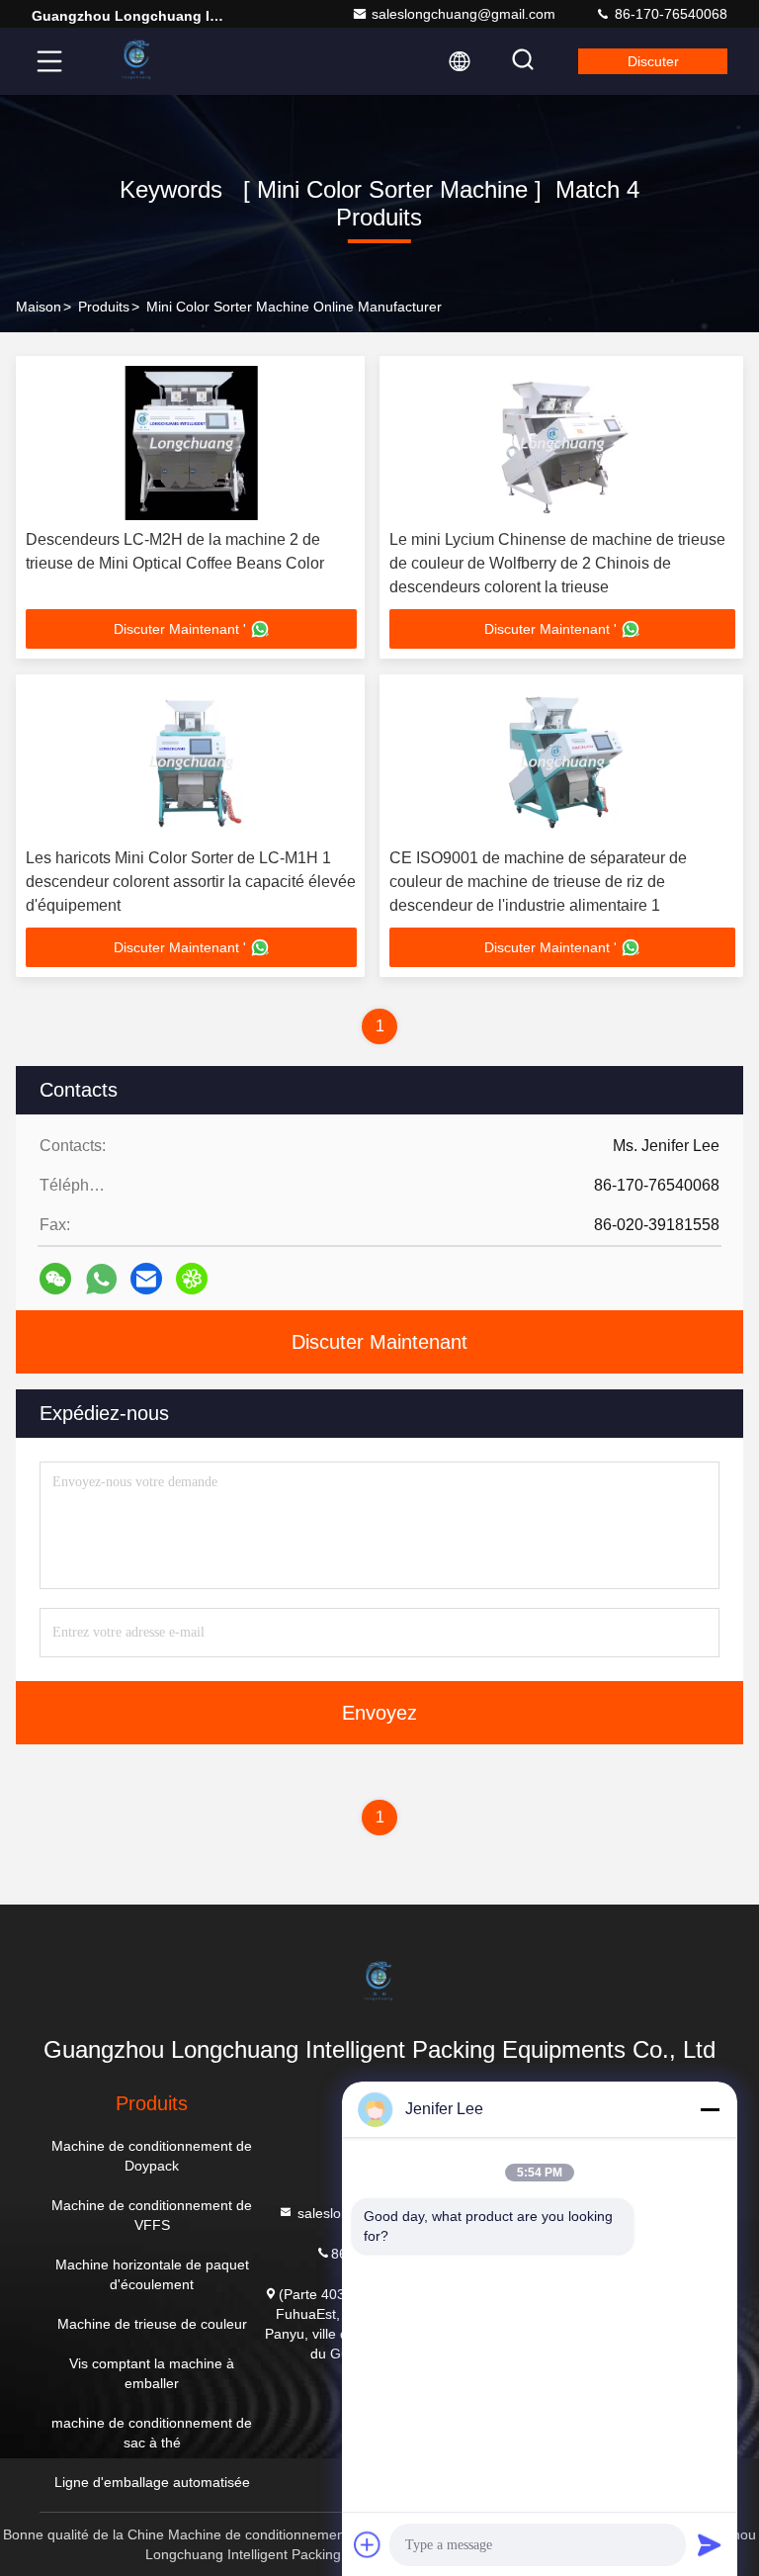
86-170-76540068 (669, 14)
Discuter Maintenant (379, 1342)
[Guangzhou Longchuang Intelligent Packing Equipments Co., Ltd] (137, 61)
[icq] (192, 1279)
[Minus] (710, 2109)
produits (104, 307)
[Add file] (368, 2544)
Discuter (653, 61)
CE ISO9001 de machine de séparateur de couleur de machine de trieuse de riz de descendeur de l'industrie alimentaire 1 (538, 882)
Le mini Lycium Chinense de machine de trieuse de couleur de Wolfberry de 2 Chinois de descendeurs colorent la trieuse (557, 563)
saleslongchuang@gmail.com (464, 14)
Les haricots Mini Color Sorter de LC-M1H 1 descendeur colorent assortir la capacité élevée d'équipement (191, 882)
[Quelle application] (101, 1279)
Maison (39, 307)
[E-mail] (146, 1279)
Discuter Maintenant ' (180, 629)
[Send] (710, 2544)
